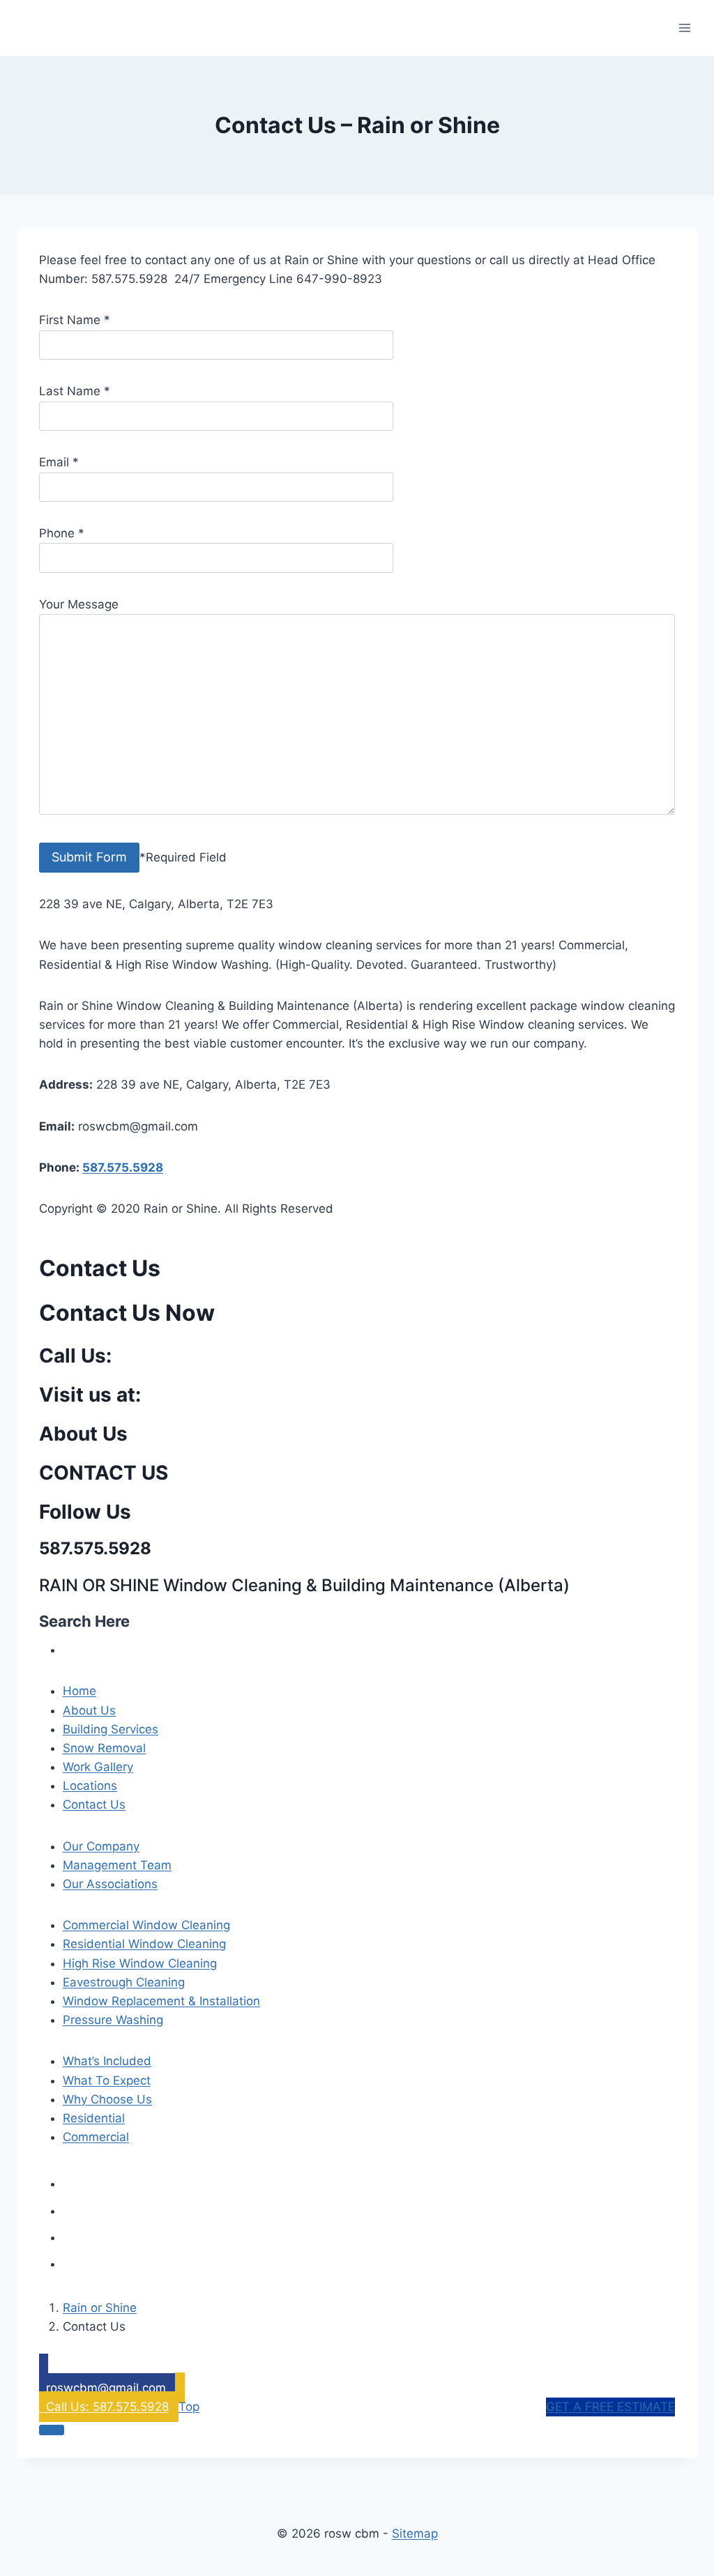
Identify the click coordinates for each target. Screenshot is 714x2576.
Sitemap (415, 2533)
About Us (89, 1710)
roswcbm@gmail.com (106, 2388)
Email (59, 462)
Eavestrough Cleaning (124, 1982)
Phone (62, 533)
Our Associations (110, 1884)
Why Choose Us (107, 2099)
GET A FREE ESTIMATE (610, 2407)
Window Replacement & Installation (161, 2001)
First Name (75, 320)
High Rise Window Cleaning (140, 1963)
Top (189, 2407)
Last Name (75, 391)
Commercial (96, 2137)
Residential (94, 2118)
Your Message (79, 604)
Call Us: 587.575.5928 (104, 2407)
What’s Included (107, 2061)
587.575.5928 (123, 1167)
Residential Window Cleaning (144, 1944)
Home (79, 1691)
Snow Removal (104, 1748)
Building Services (111, 1729)
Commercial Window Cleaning (146, 1925)
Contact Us (94, 1804)
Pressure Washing (113, 2020)
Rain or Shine (100, 2308)
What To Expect (107, 2080)
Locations (90, 1786)
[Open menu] (684, 28)
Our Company (101, 1846)
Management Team (117, 1865)
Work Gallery (98, 1767)
